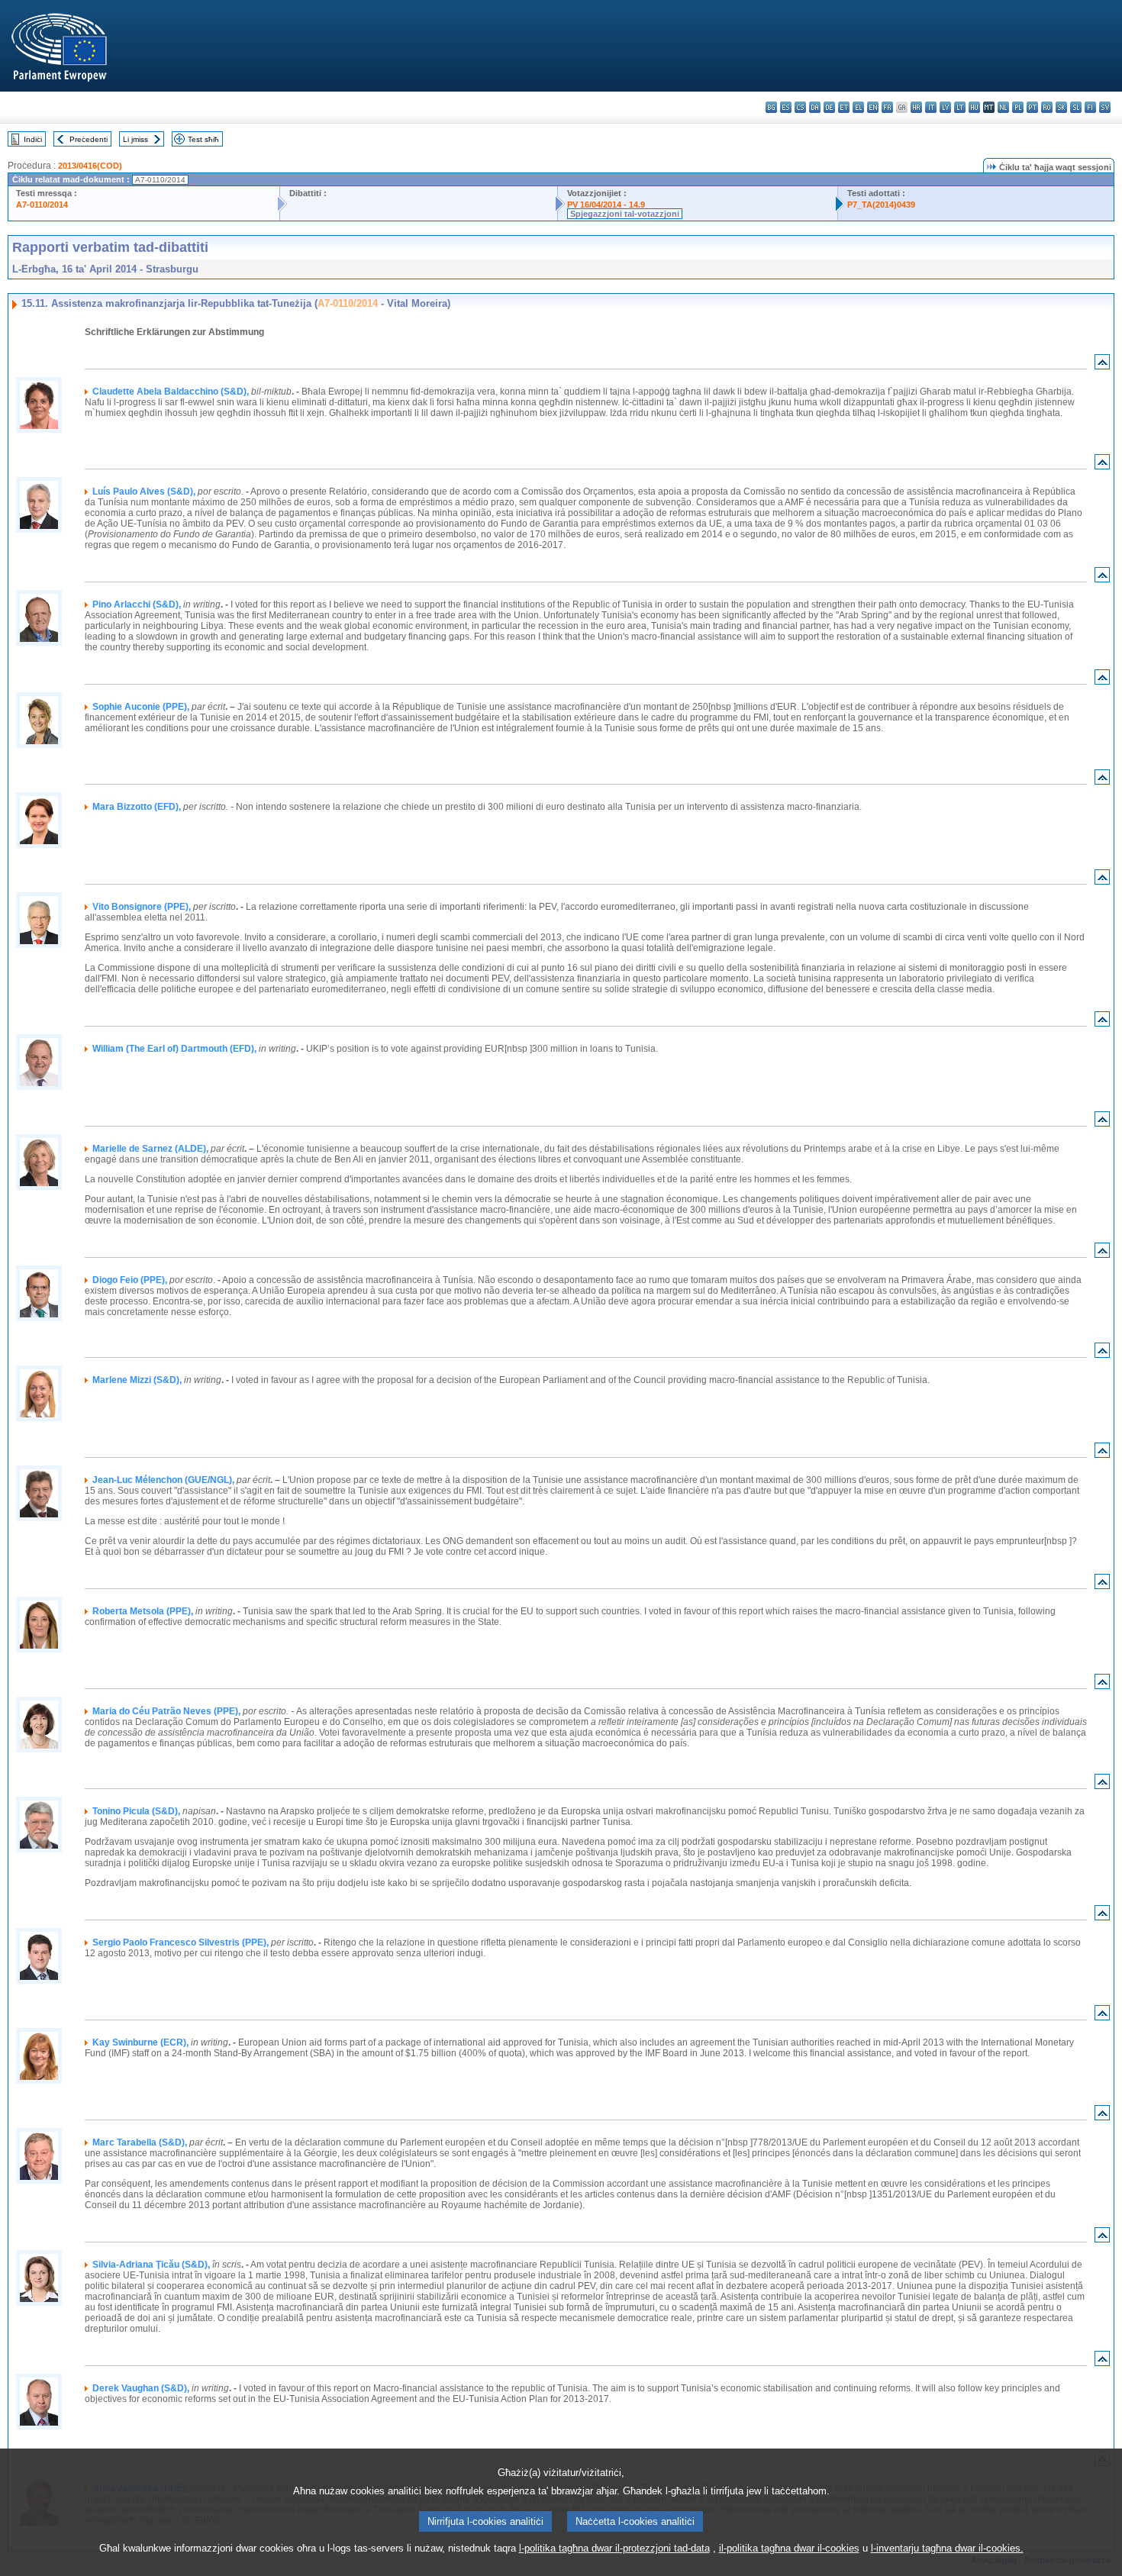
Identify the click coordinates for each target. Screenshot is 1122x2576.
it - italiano (931, 107)
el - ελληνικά (858, 107)
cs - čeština (800, 107)
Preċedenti (89, 139)
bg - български (771, 107)
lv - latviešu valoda (945, 107)
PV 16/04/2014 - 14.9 (606, 205)
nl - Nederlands (1003, 107)
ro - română (1047, 107)
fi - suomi (1090, 107)
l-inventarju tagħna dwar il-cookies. (947, 2548)
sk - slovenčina (1061, 107)
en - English (873, 107)
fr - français (887, 107)
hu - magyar (974, 107)
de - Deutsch (829, 107)
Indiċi (33, 139)
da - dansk (815, 107)
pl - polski (1018, 107)
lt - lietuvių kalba (960, 107)
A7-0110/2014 (42, 205)
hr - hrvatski (916, 107)
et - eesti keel (844, 107)
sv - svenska (1105, 107)
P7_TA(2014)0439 (881, 205)
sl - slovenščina (1076, 107)
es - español (786, 107)
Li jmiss (135, 139)
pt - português (1032, 107)
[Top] (1102, 365)
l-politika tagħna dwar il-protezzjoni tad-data (614, 2548)
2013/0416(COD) (90, 166)
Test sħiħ (203, 139)
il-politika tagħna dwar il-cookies (789, 2548)
